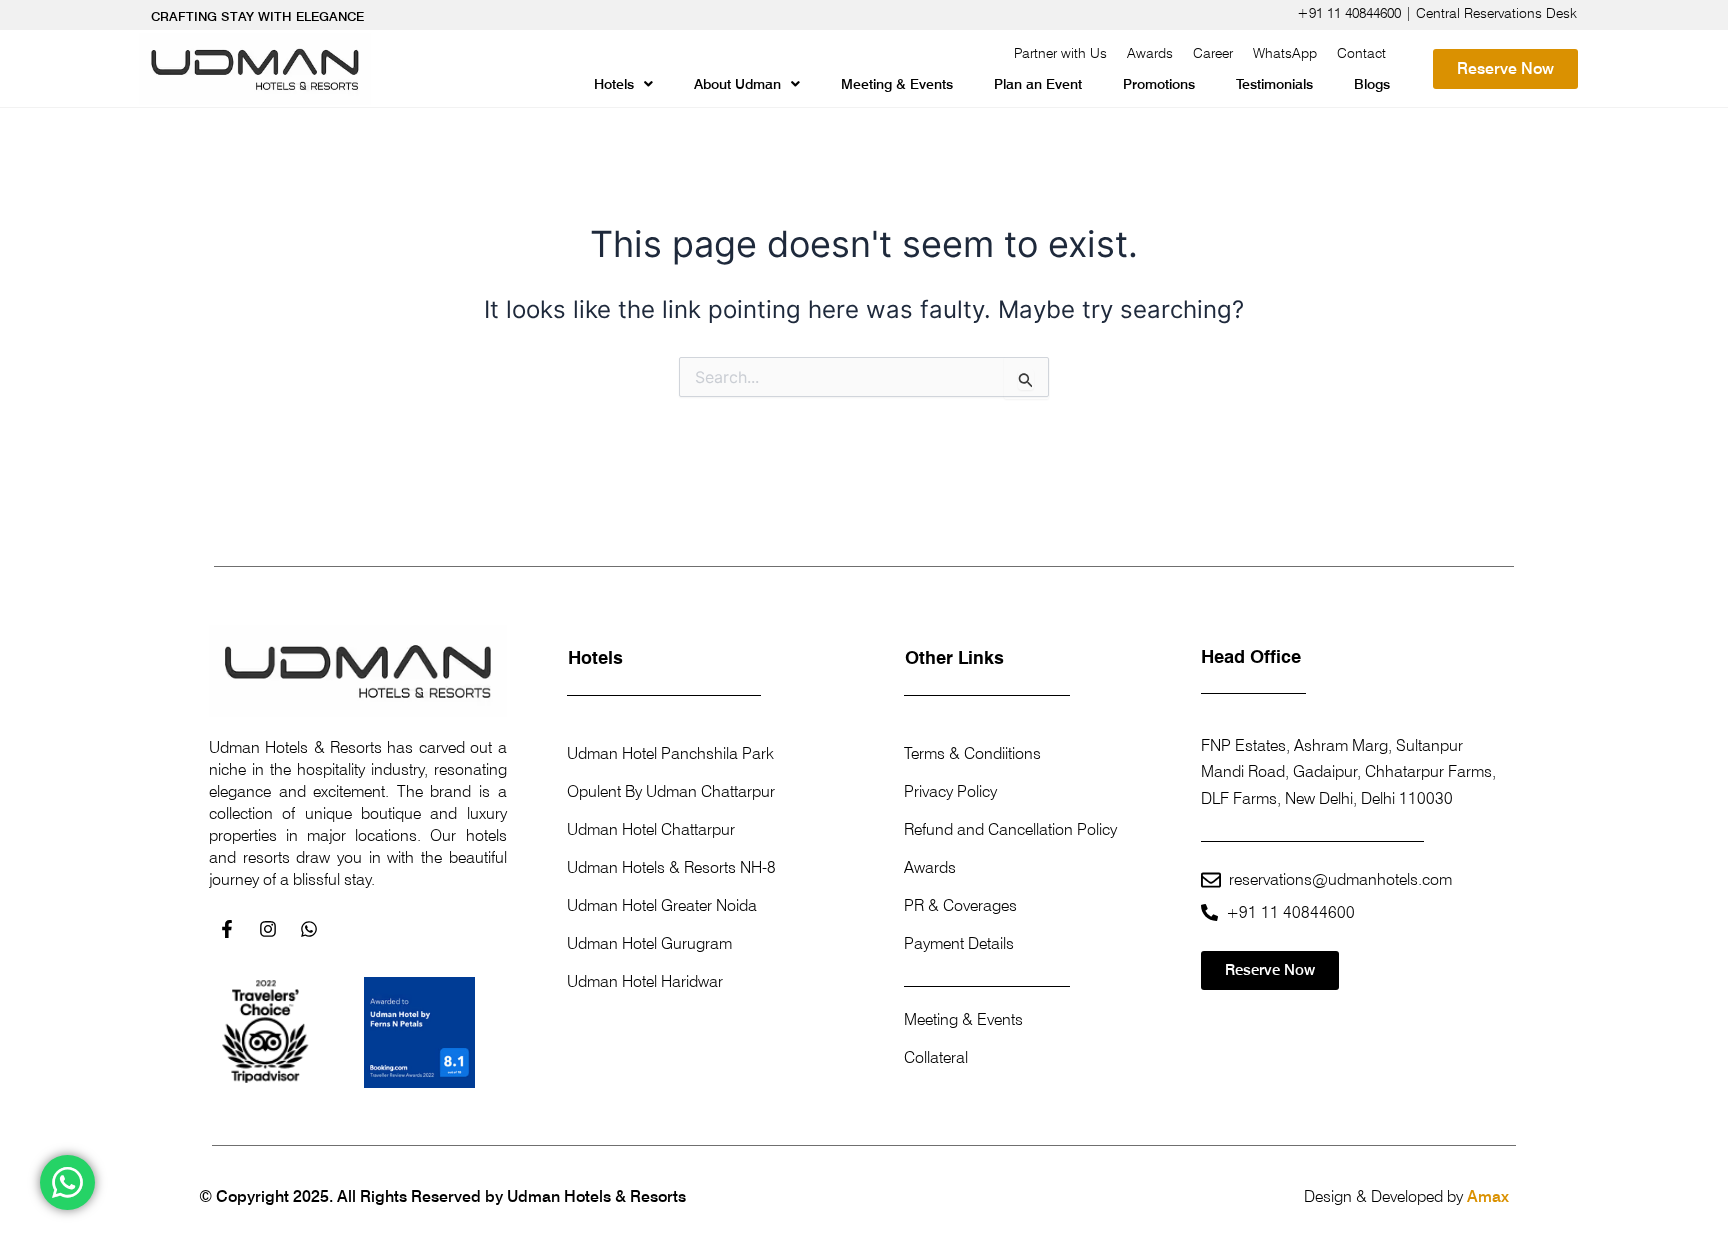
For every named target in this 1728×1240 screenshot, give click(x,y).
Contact (1361, 53)
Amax (1488, 1196)
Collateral (936, 1057)
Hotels (614, 84)
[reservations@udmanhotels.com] (1211, 880)
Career (1213, 53)
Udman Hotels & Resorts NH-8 (671, 867)
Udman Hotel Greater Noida (662, 905)
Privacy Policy (950, 791)
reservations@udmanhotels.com (1340, 879)
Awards (1150, 53)
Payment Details (959, 943)
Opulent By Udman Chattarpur (671, 791)
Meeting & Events (897, 84)
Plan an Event (1038, 84)
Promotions (1159, 84)
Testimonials (1274, 84)
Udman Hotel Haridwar (645, 981)
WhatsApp (1285, 53)
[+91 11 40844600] (1209, 912)
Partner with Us (1060, 53)
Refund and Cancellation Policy (1010, 829)
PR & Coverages (960, 905)
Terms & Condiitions (972, 753)
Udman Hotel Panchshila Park (670, 753)
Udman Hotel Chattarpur (651, 829)
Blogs (1372, 84)
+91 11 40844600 (1290, 912)
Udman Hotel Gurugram (649, 943)
